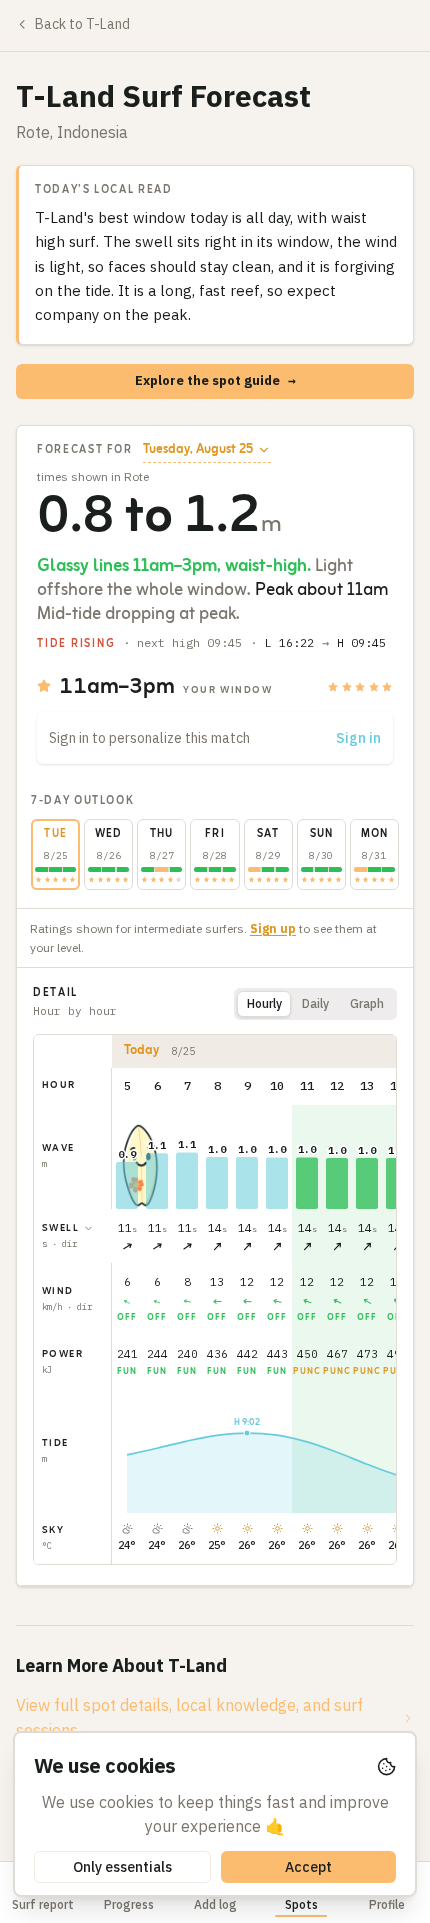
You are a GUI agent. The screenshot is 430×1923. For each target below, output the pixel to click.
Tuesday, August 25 (198, 450)
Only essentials (122, 1867)
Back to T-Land (82, 24)
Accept (308, 1867)
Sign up (273, 928)
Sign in (358, 738)
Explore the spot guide (215, 380)
